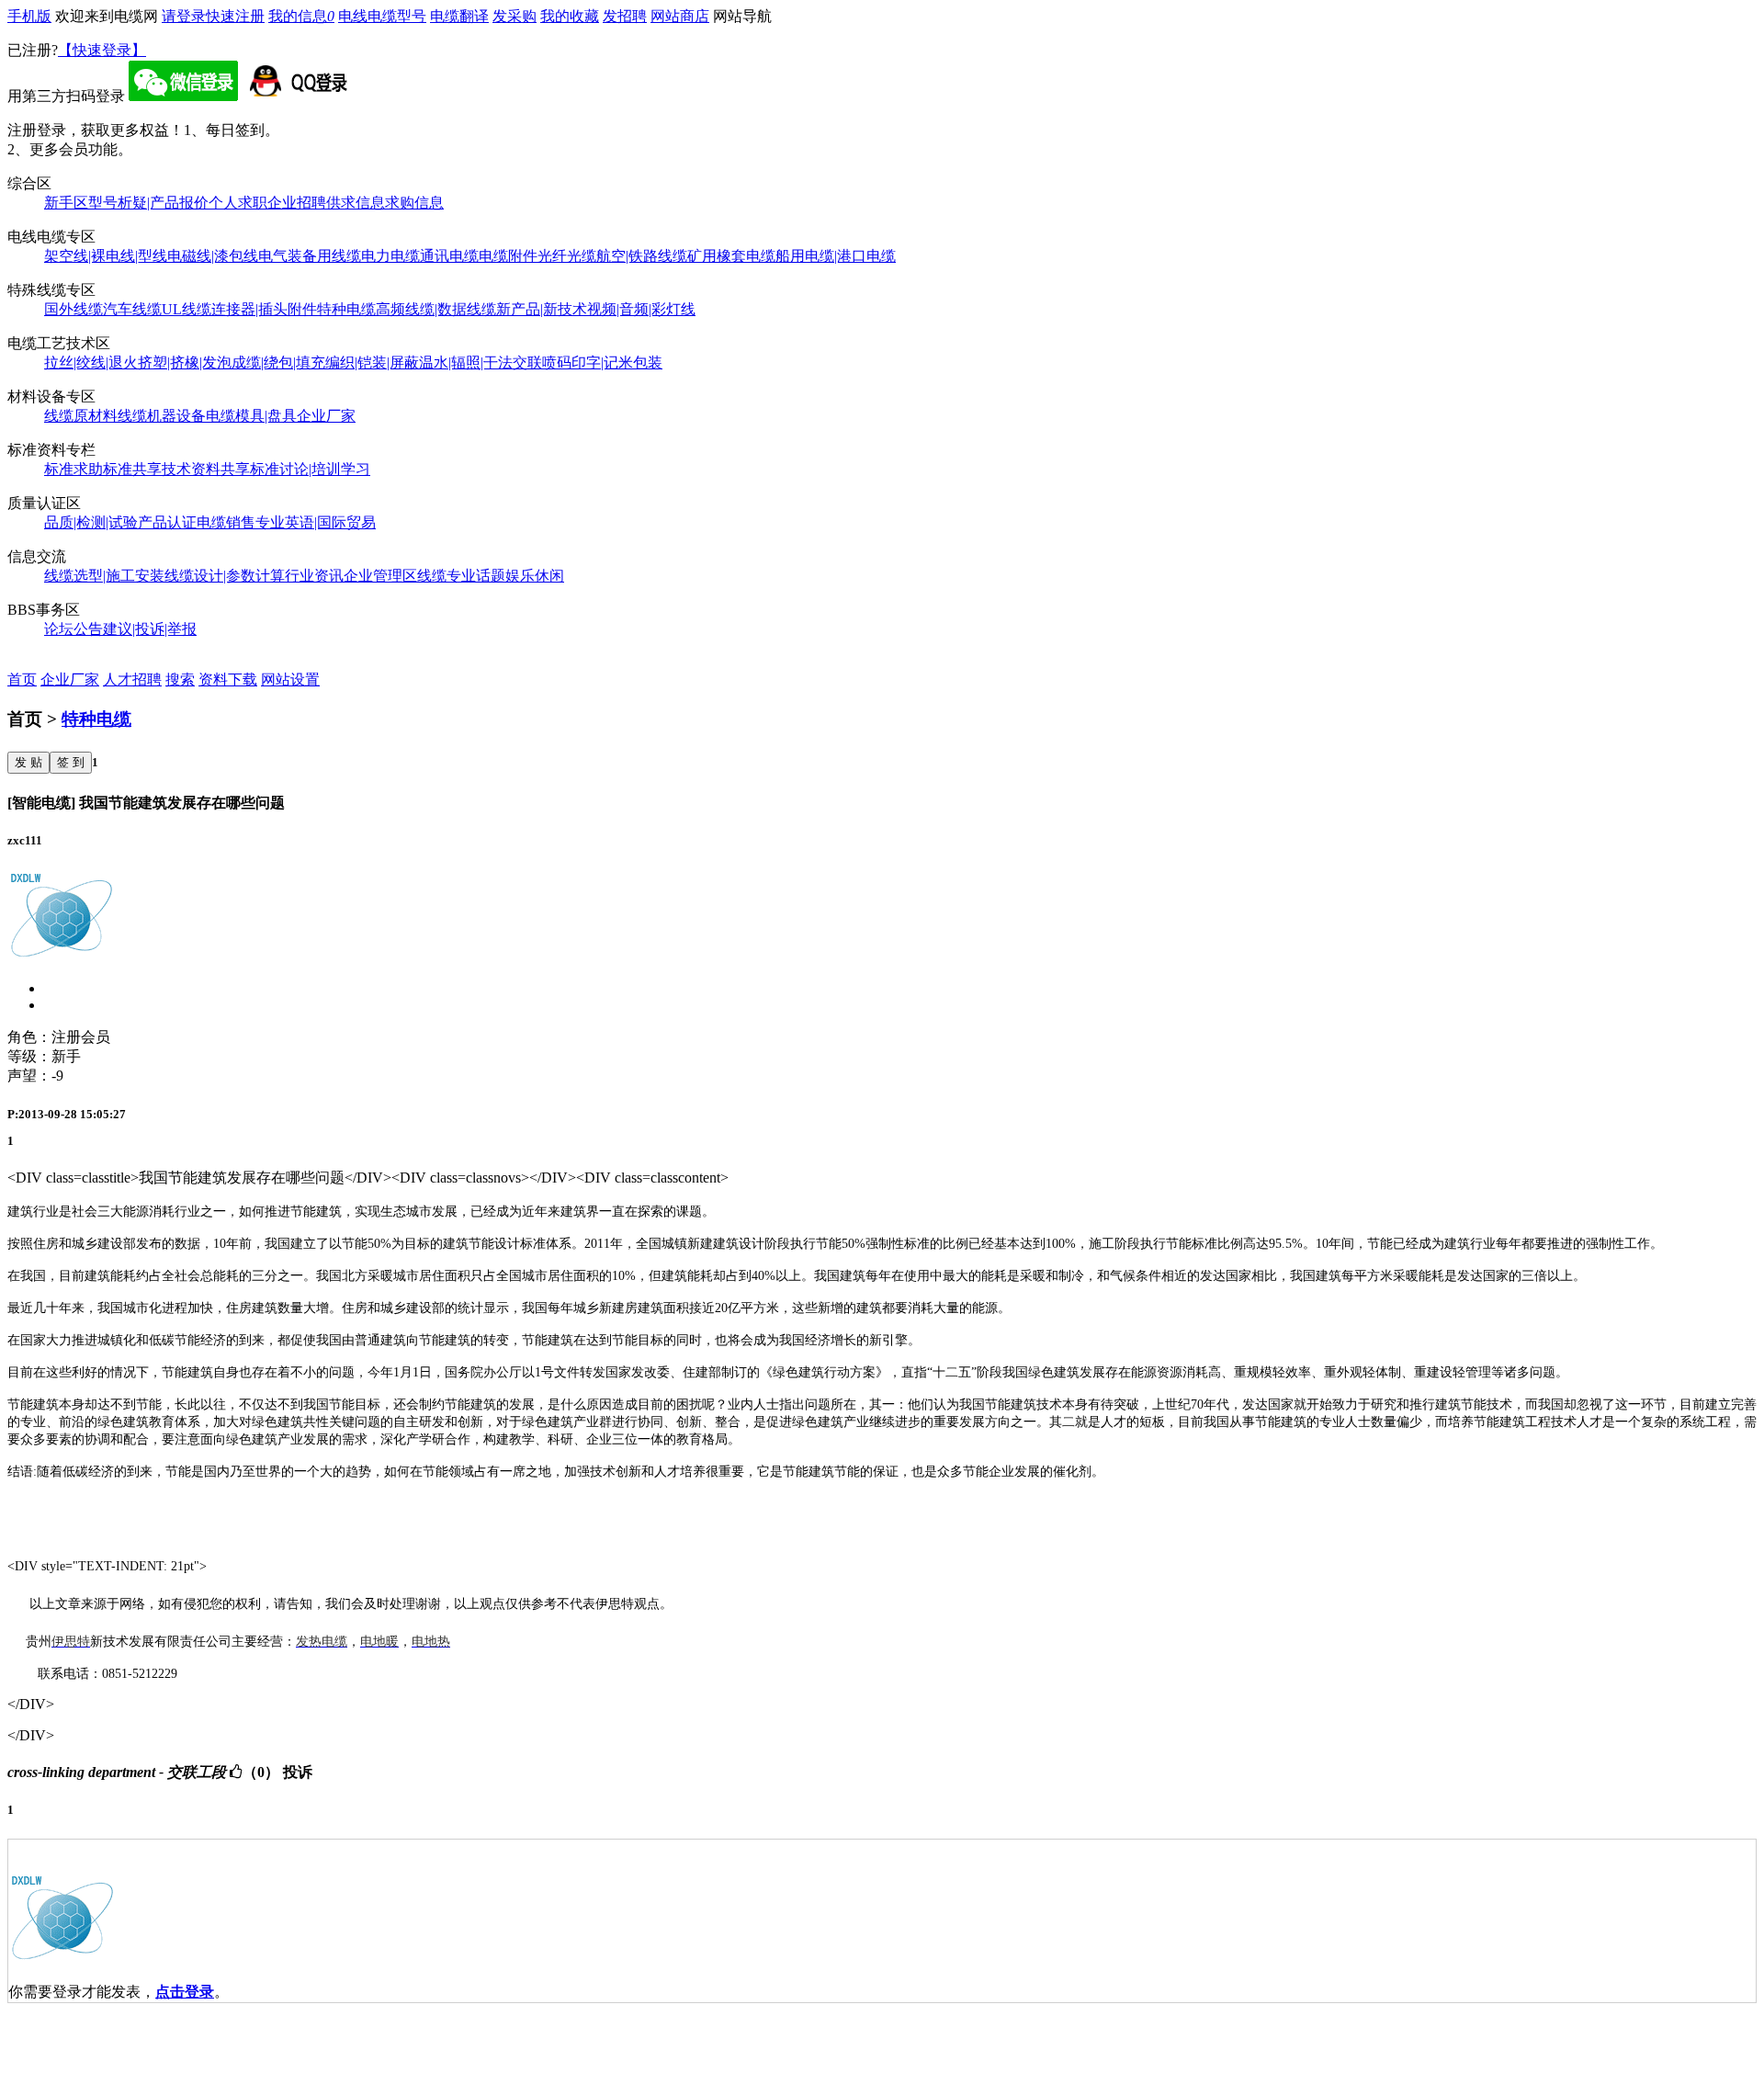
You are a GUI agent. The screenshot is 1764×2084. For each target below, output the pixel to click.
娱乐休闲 (535, 576)
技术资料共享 (206, 469)
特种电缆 (346, 309)
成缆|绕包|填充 (278, 362)
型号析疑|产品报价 (148, 203)
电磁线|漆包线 (213, 256)
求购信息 (414, 203)
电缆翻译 (459, 16)
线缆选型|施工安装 (104, 576)
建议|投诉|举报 (150, 629)
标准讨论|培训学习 (310, 469)
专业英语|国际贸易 (316, 522)
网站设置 (290, 680)
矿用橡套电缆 (731, 256)
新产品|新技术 (542, 309)
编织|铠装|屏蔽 (372, 362)
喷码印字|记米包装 (602, 362)
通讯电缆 (449, 256)
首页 (22, 680)
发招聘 (625, 16)
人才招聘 (132, 680)
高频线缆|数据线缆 (436, 309)
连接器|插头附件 (264, 309)
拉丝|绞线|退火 (91, 362)
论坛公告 (73, 629)
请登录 (184, 16)
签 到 (71, 762)
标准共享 (132, 469)
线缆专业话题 (461, 576)
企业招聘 (297, 203)
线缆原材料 (81, 416)
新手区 (66, 203)
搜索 (180, 680)
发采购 (514, 16)
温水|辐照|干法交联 (481, 362)
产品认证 (167, 522)
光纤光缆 (567, 256)
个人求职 (238, 203)
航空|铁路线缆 (642, 256)
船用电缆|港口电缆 (836, 256)
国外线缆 (73, 309)
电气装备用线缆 (310, 256)
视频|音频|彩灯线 (641, 309)
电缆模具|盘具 (251, 416)
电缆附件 (508, 256)
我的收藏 (570, 16)
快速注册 (235, 16)
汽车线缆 (132, 309)
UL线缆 (187, 309)
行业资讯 (314, 576)
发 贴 (28, 762)
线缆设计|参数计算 (225, 576)
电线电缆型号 (382, 16)
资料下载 (228, 680)
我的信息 (301, 16)
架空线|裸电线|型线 (106, 256)
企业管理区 (380, 576)
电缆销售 (226, 522)
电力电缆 (390, 256)
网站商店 (680, 16)
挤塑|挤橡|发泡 (185, 362)
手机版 (29, 16)
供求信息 (356, 203)
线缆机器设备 (162, 416)
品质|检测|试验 (91, 522)
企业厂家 (326, 416)
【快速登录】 (102, 50)
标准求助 (73, 469)
